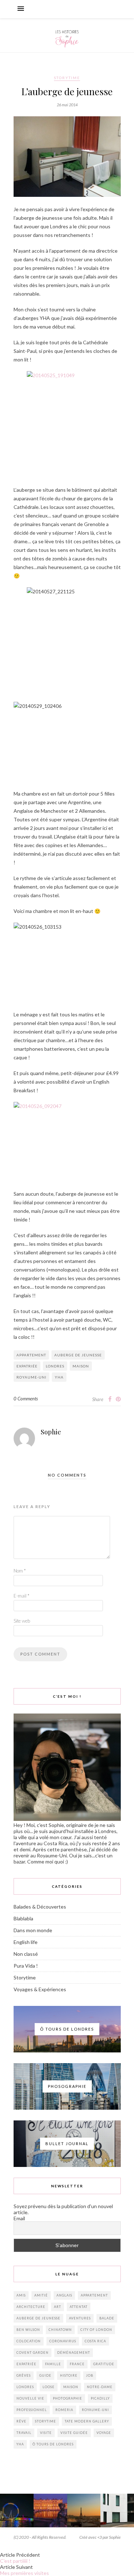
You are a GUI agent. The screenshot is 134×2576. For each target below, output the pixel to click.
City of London (96, 2330)
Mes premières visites (24, 2573)
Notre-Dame (100, 2387)
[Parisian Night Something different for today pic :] (84, 2511)
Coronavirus (63, 2341)
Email (19, 2218)
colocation (29, 2341)
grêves (24, 2375)
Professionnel (32, 2410)
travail (24, 2433)
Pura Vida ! (26, 1966)
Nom (20, 1571)
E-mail (21, 1596)
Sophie (51, 1432)
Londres (55, 1366)
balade (107, 2318)
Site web (22, 1621)
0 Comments (26, 1399)
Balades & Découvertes (40, 1907)
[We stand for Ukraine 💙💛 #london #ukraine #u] (17, 2511)
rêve (21, 2421)
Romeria (64, 2410)
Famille (53, 2364)
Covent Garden (33, 2353)
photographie (68, 2398)
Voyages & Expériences (40, 1989)
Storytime (67, 78)
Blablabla (23, 1918)
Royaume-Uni (31, 1377)
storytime (46, 2421)
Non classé (26, 1954)
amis (21, 2295)
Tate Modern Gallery (87, 2421)
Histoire (69, 2375)
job (90, 2375)
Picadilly (100, 2398)
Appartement (31, 1355)
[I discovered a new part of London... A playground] (117, 2511)
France (77, 2364)
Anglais (64, 2295)
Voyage (104, 2433)
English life (26, 1942)
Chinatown (60, 2330)
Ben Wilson (28, 2330)
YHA (59, 1377)
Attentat (79, 2307)
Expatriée (27, 1366)
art (58, 2307)
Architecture (31, 2307)
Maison (81, 1366)
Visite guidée (74, 2433)
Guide (45, 2375)
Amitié (41, 2295)
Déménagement (74, 2353)
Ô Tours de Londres (53, 2444)
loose (49, 2387)
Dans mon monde (33, 1930)
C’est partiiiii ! (15, 2561)
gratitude (104, 2364)
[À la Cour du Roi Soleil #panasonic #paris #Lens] (50, 2511)
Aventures (80, 2318)
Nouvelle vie (30, 2398)
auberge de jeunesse (78, 1355)
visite (46, 2433)
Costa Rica (95, 2341)
